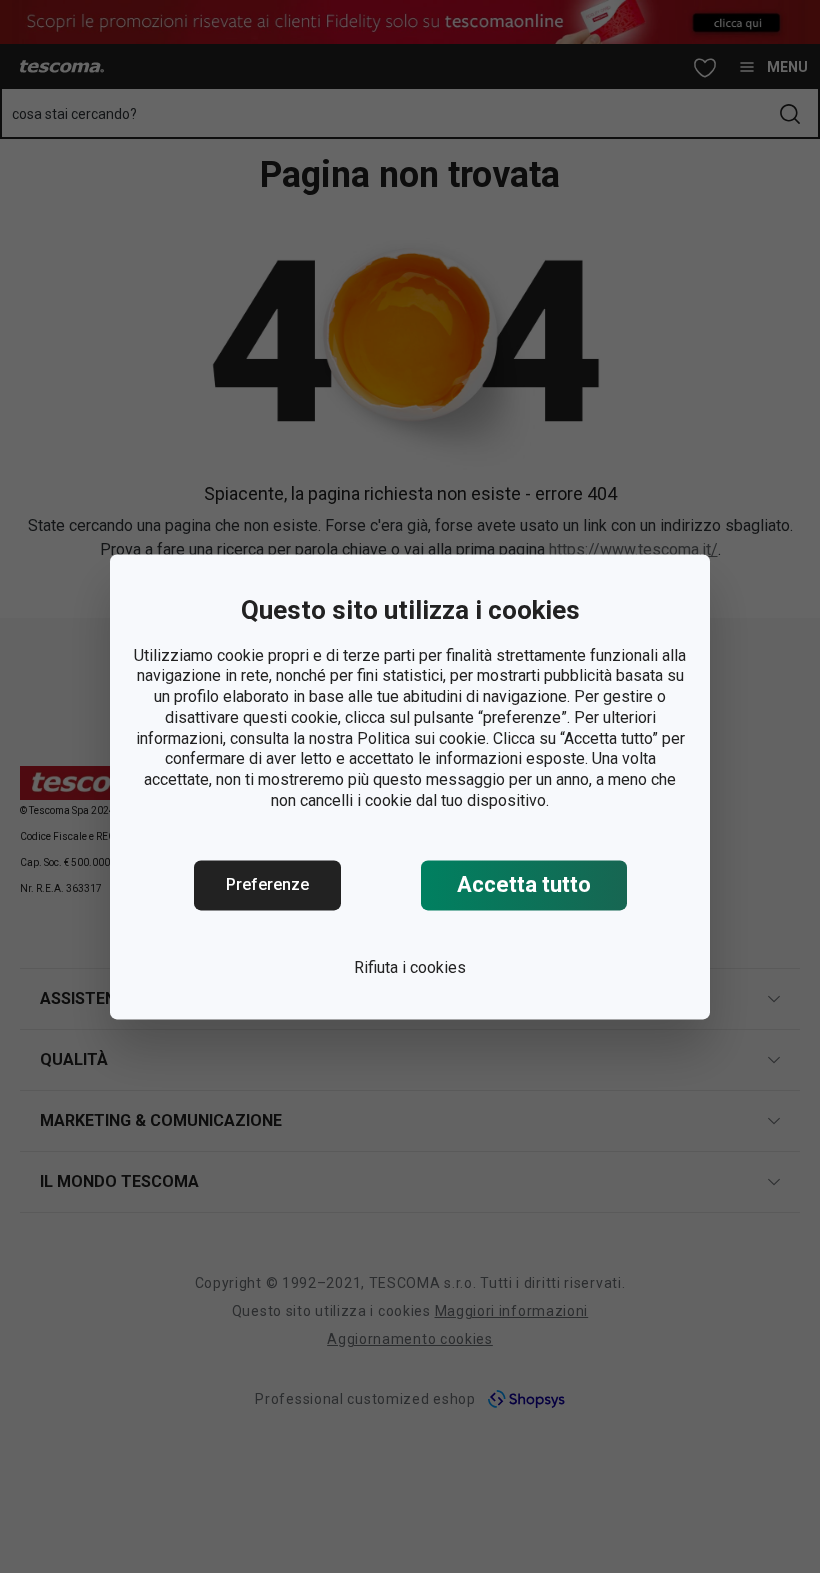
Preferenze (267, 884)
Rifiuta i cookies (410, 967)
